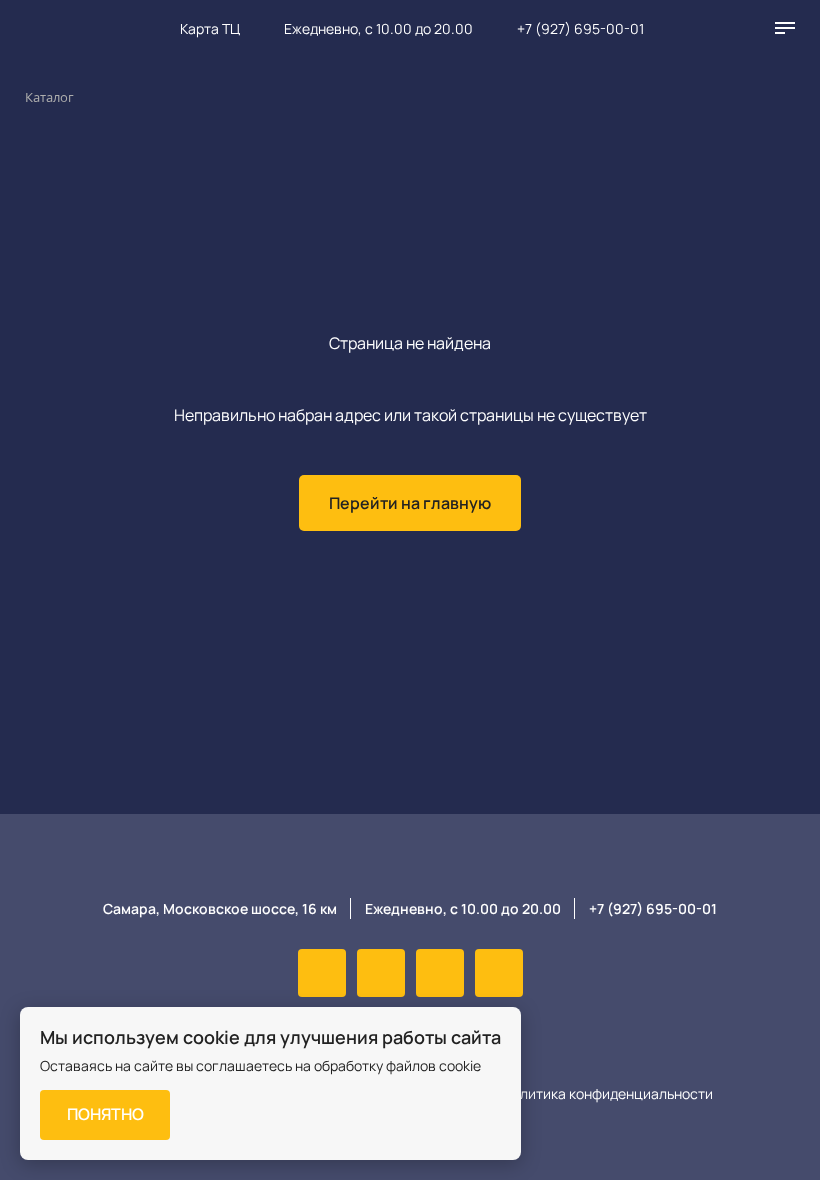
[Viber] (381, 973)
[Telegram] (499, 973)
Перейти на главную (410, 503)
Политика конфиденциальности (607, 1093)
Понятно (105, 1114)
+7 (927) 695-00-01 (580, 28)
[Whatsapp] (440, 973)
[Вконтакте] (322, 973)
